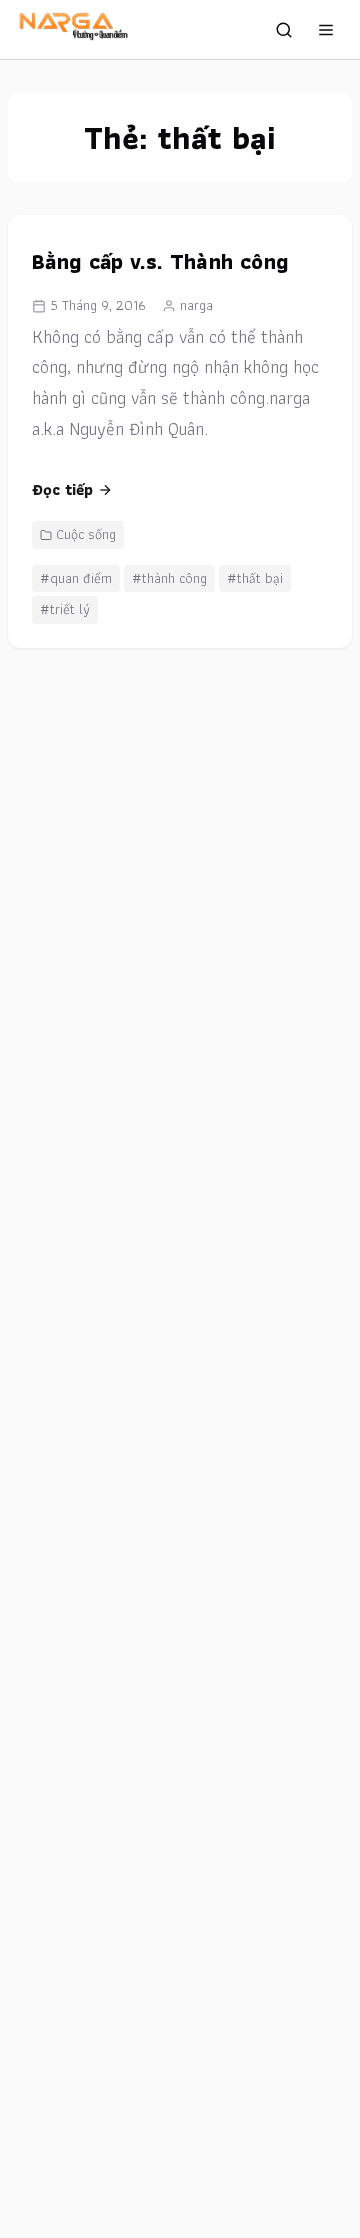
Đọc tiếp (62, 489)
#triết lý (65, 609)
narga (196, 305)
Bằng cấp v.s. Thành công (160, 261)
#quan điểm (76, 578)
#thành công (169, 578)
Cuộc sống (86, 534)
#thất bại (255, 578)
